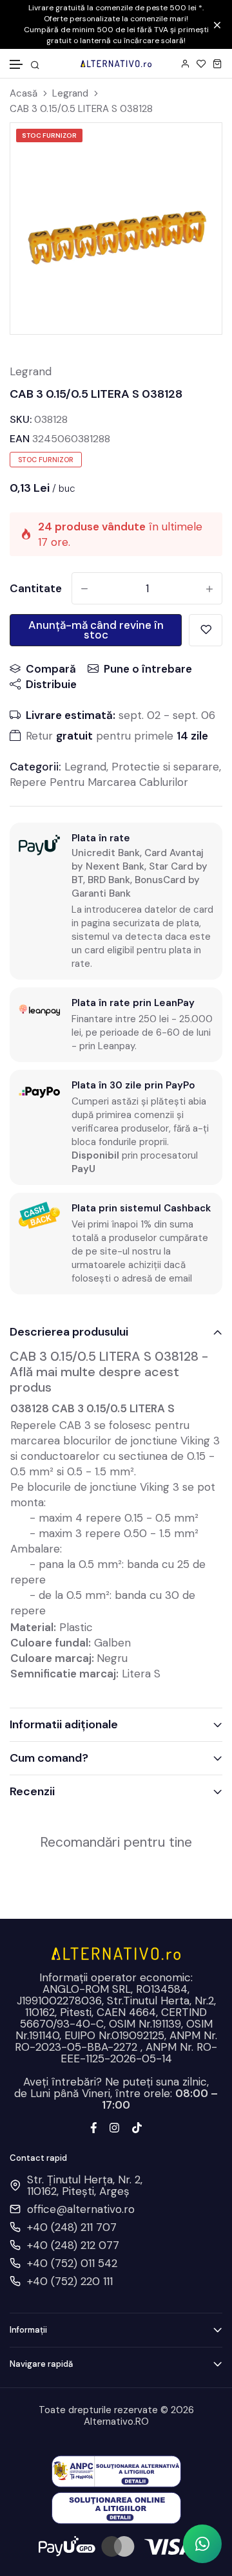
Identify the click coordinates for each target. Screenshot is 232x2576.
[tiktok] (137, 2126)
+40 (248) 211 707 (72, 2227)
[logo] (116, 63)
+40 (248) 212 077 (73, 2245)
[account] (185, 63)
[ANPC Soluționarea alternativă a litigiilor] (116, 2470)
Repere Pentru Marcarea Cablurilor (99, 782)
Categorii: (35, 767)
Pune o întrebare (148, 669)
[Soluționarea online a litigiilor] (116, 2507)
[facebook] (94, 2126)
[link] (46, 149)
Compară (51, 669)
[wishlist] (201, 63)
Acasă (24, 94)
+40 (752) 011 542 (72, 2263)
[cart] (217, 63)
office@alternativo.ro (81, 2209)
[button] (17, 65)
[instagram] (114, 2126)
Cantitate (36, 588)
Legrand (70, 94)
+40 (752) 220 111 (70, 2281)
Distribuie (51, 684)
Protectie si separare (165, 767)
